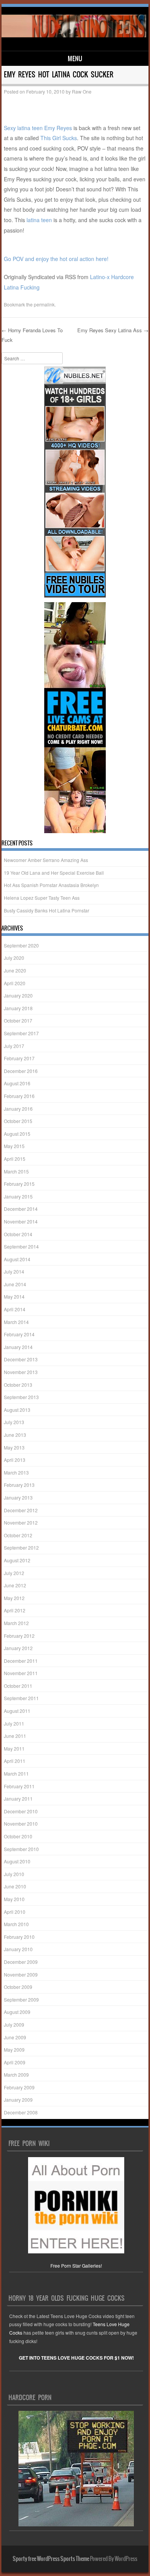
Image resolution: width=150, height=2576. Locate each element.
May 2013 (14, 1447)
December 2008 (21, 2112)
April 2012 (15, 1610)
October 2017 (18, 1020)
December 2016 (21, 1071)
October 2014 (18, 1234)
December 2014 (21, 1209)
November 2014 (21, 1221)
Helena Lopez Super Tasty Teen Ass (42, 898)
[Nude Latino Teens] (74, 35)
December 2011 (21, 1661)
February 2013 (19, 1485)
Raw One (82, 91)
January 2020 (18, 995)
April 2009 (15, 2062)
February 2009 (19, 2087)
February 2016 (19, 1096)
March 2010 (16, 1924)
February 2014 (19, 1334)
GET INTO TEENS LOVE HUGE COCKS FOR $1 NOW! (76, 2358)
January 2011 (18, 1799)
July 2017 (14, 1046)
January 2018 (18, 1008)
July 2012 (14, 1573)
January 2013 (18, 1497)
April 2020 (15, 983)
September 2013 (21, 1397)
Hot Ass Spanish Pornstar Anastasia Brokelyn (51, 885)
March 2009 (16, 2075)
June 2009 (15, 2037)
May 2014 (14, 1296)
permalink (44, 304)
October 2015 (18, 1121)
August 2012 (17, 1560)
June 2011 (15, 1736)
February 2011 (19, 1786)
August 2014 (17, 1259)
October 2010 (18, 1836)
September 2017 (21, 1033)
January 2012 (18, 1648)
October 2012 (18, 1535)
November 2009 (21, 1974)
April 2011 (15, 1761)
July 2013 (14, 1422)
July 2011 (14, 1723)
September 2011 (21, 1698)
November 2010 (21, 1824)
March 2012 (16, 1623)
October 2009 (18, 1987)
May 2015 (14, 1146)
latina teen (39, 220)
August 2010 (17, 1861)
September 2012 (21, 1547)
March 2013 (16, 1472)
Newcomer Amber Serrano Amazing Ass (46, 860)
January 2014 (18, 1347)
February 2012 (19, 1636)
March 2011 (16, 1773)
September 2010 (21, 1849)
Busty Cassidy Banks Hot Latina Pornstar (47, 910)
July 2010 (14, 1874)
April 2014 (15, 1309)
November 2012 (21, 1522)
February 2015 (19, 1184)
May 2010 (14, 1899)
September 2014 (21, 1246)
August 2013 (17, 1410)
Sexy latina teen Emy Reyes (38, 128)
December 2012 (21, 1510)
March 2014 (16, 1322)
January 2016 (18, 1109)
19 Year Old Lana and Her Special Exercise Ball (54, 873)
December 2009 (21, 1962)
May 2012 (14, 1598)
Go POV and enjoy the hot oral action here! (56, 259)
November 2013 (21, 1372)
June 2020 (15, 970)
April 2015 (15, 1159)
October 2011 (18, 1686)
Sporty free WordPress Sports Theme (51, 2559)
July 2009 (14, 2024)
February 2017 (19, 1058)
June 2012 (15, 1585)
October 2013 (18, 1385)
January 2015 (18, 1196)
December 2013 (21, 1359)
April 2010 (15, 1912)
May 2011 (14, 1748)
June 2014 (15, 1284)
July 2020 (14, 958)
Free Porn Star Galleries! (76, 2266)
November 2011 (21, 1673)
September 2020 (21, 945)
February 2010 (19, 1937)
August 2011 (17, 1711)
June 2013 (15, 1435)
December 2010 (21, 1811)
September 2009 (21, 1999)
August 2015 (17, 1134)
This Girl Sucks (59, 138)
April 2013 (15, 1460)
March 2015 (16, 1171)
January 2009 (18, 2100)
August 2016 (17, 1083)
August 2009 (17, 2012)
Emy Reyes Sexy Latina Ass (113, 330)
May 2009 (14, 2050)
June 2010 (15, 1886)
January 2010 (18, 1949)
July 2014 (14, 1271)
